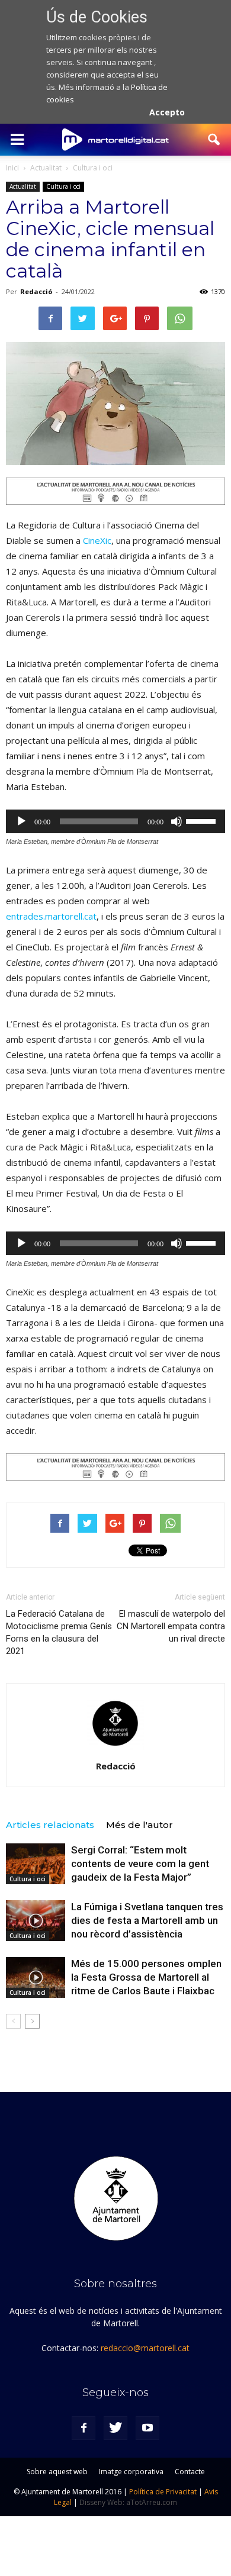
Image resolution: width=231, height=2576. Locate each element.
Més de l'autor (139, 1825)
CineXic (97, 540)
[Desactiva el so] (177, 821)
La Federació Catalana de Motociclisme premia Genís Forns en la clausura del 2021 (59, 1632)
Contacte (190, 2472)
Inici (12, 168)
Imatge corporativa (131, 2472)
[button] (214, 140)
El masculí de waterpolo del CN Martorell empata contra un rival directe (171, 1626)
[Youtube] (147, 2428)
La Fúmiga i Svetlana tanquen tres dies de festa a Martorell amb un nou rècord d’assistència (147, 1920)
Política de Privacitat (163, 2492)
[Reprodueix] (21, 821)
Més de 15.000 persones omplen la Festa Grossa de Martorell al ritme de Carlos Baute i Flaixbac (146, 1977)
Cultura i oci (63, 186)
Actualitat (23, 186)
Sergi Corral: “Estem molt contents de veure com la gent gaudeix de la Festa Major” (140, 1864)
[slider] (203, 820)
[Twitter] (115, 2428)
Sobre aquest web (57, 2472)
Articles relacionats (50, 1825)
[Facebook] (84, 2428)
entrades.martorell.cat (51, 916)
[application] (115, 821)
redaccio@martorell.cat (145, 2348)
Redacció (36, 291)
